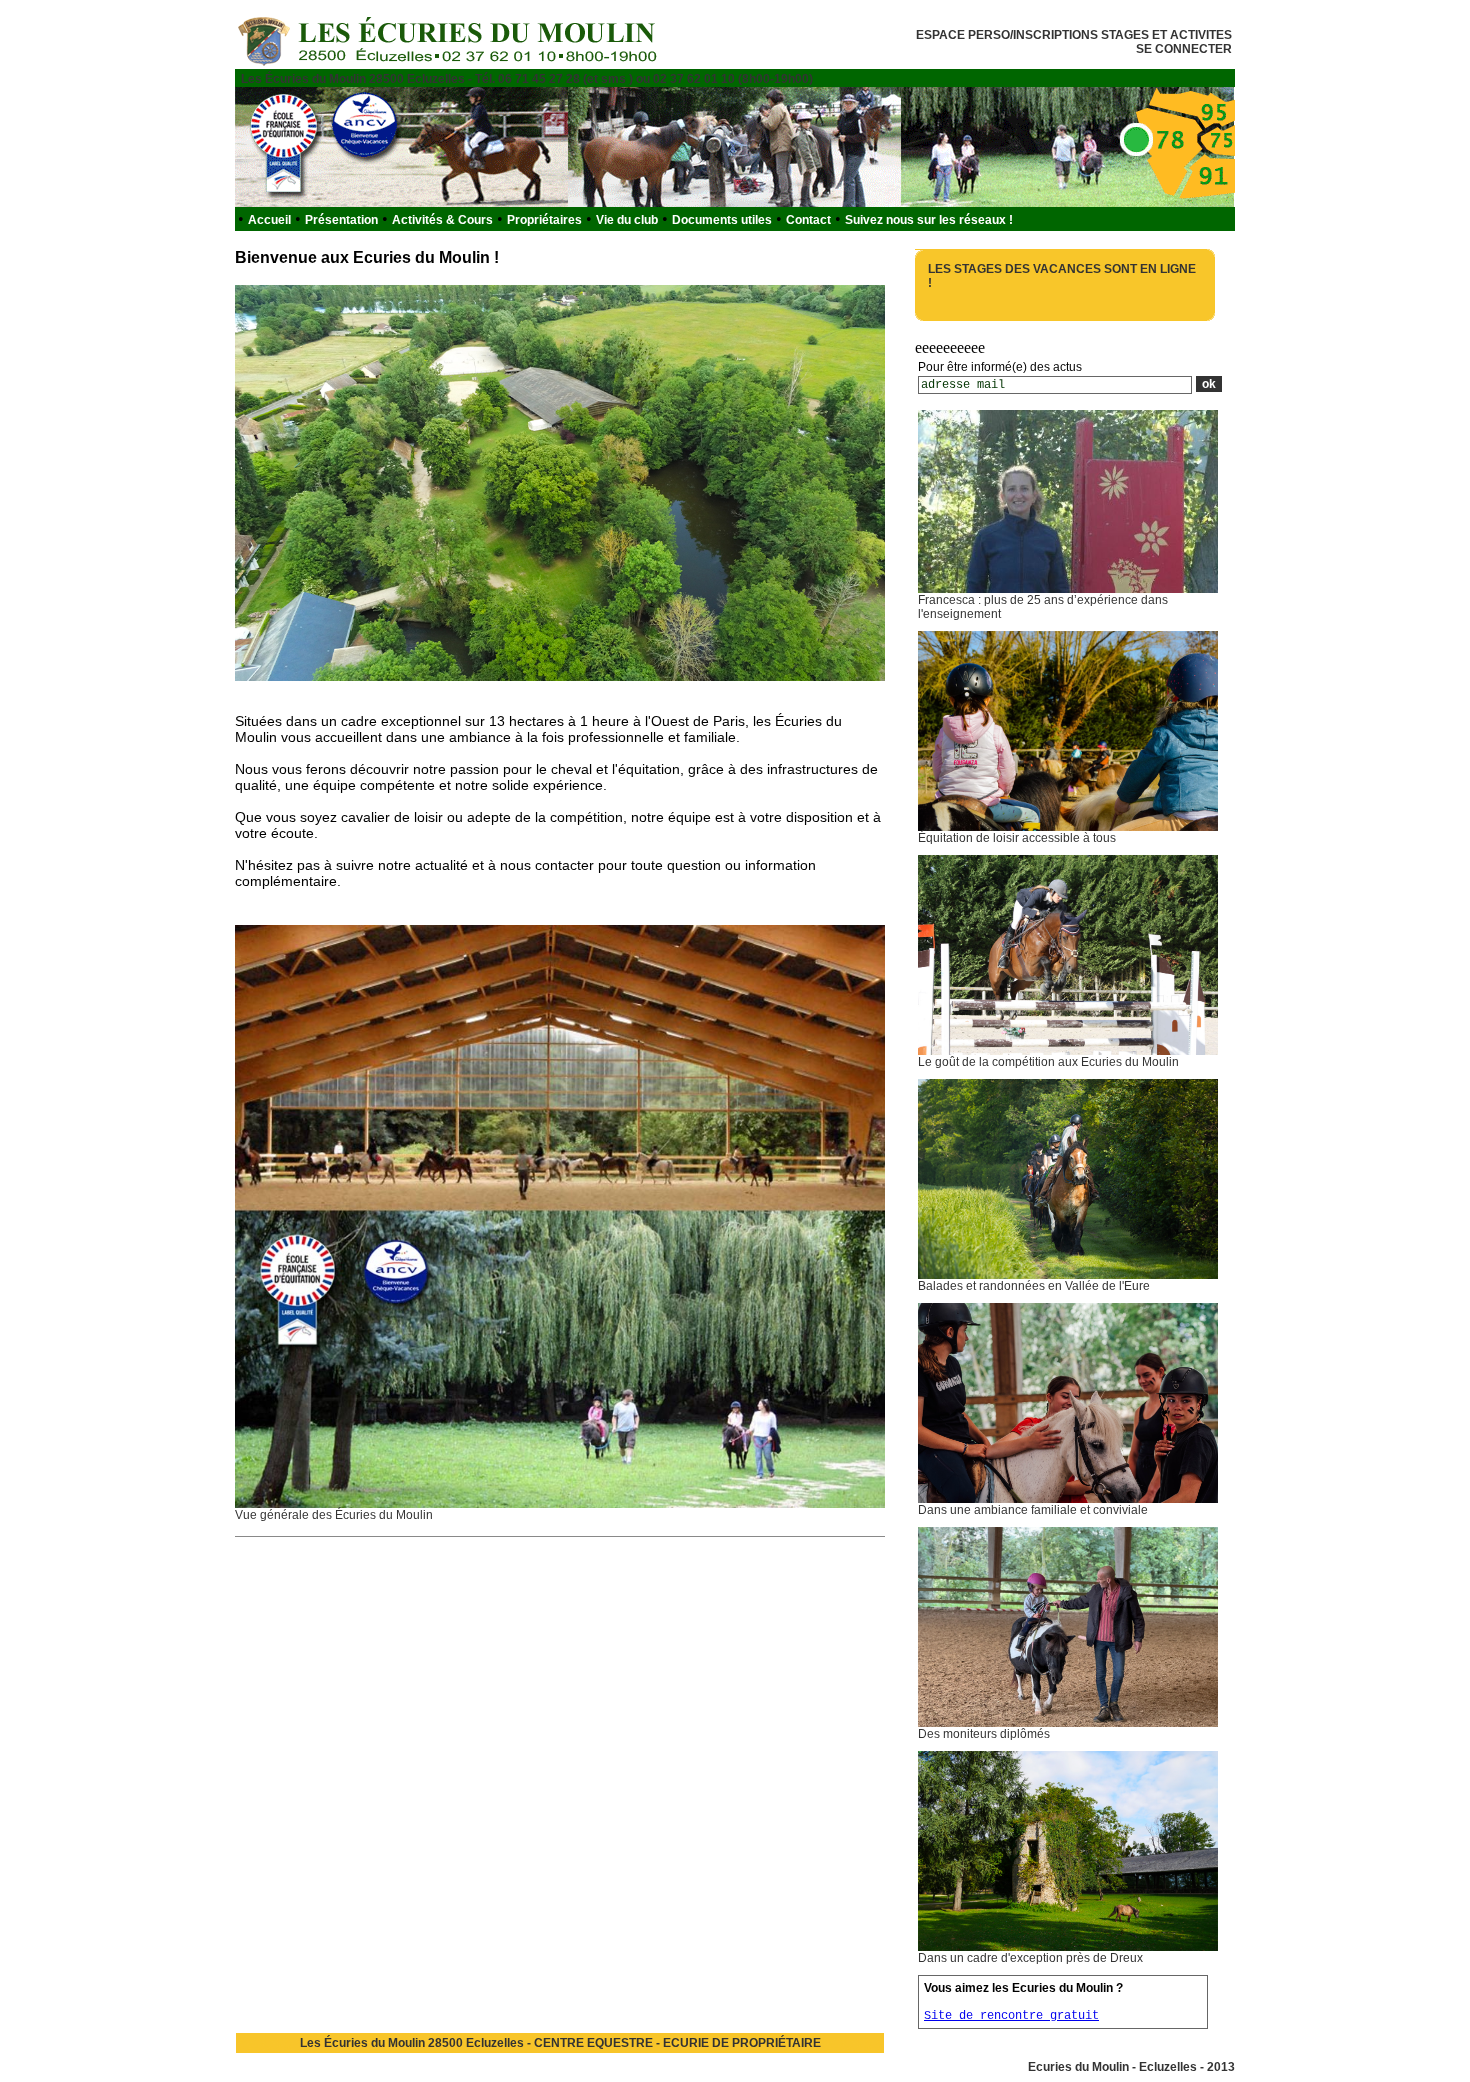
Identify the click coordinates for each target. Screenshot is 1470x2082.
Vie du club (627, 220)
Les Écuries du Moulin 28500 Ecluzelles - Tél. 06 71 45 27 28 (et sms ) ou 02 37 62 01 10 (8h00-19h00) (527, 79)
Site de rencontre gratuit (1011, 2016)
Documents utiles (722, 220)
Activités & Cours (442, 220)
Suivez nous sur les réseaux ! (929, 220)
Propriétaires (544, 220)
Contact (808, 220)
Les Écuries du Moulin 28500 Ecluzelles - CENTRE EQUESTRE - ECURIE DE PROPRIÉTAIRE (560, 2043)
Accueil (269, 220)
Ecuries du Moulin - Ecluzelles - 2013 (1131, 2067)
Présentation (341, 220)
